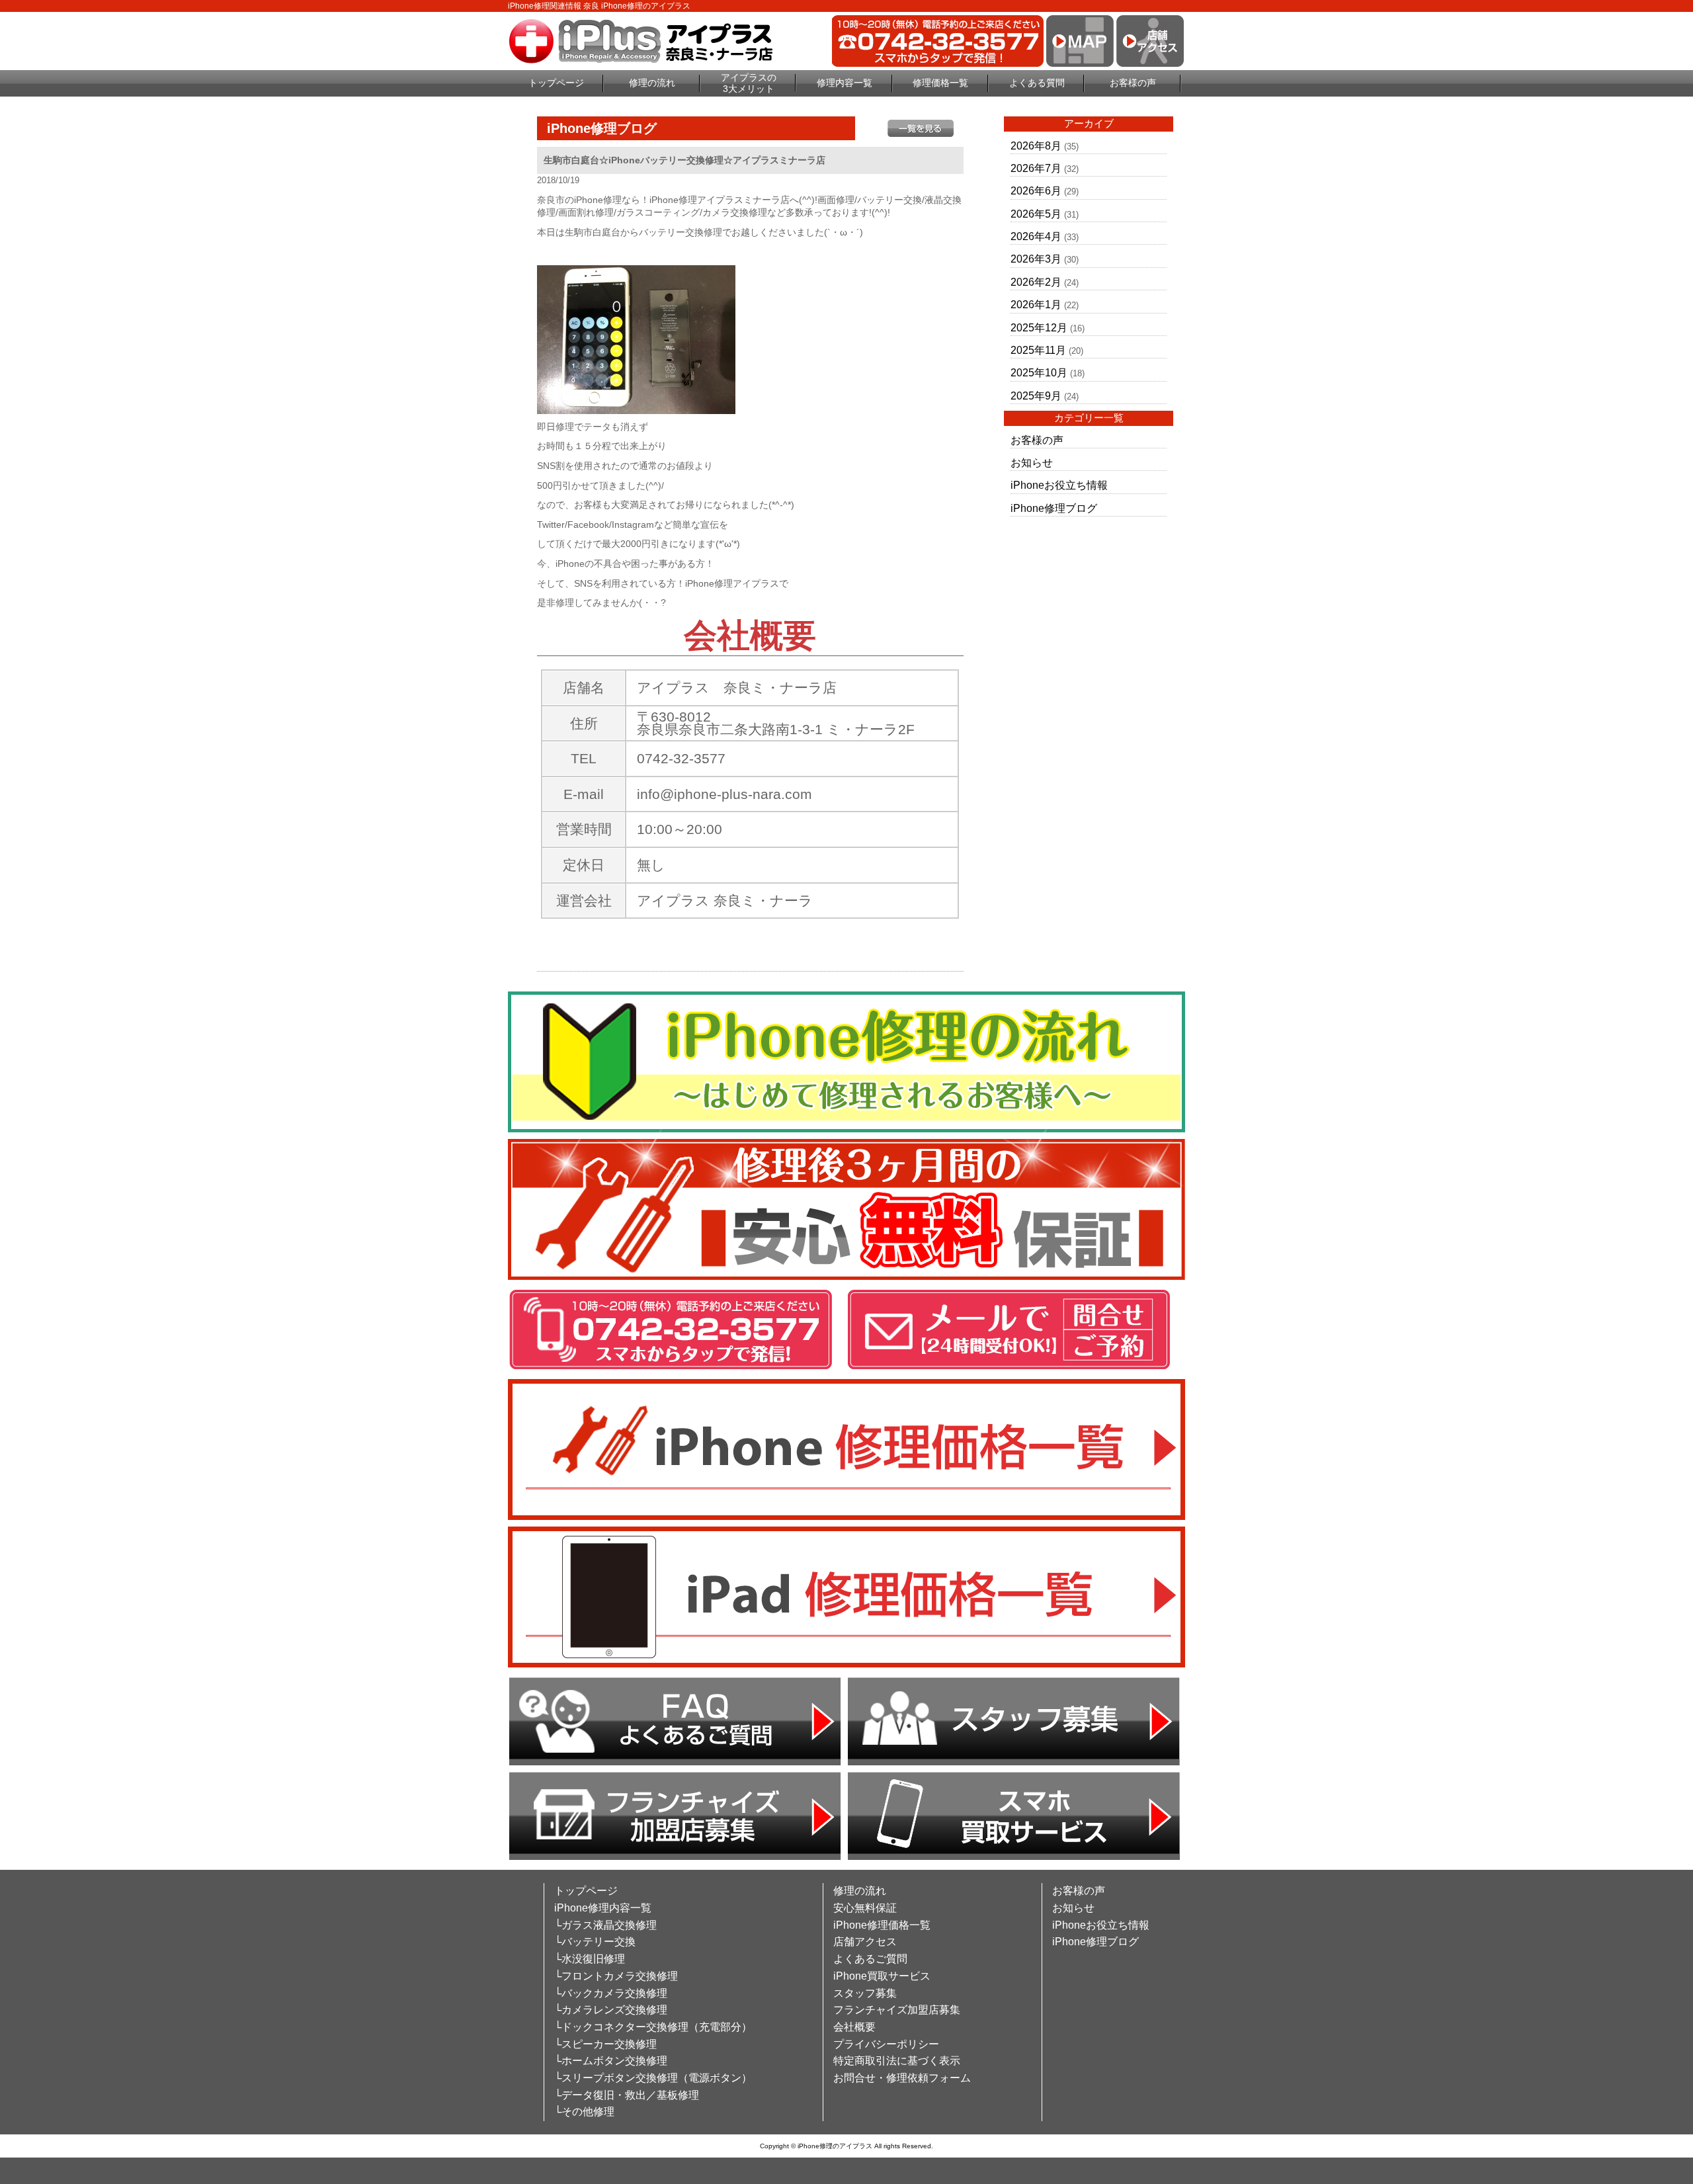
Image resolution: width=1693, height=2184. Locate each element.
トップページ (556, 83)
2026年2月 (1036, 282)
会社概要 (854, 2027)
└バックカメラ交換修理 (611, 1993)
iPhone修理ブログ (1054, 508)
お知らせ (1032, 463)
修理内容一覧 (845, 83)
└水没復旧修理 (590, 1959)
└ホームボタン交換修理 (611, 2061)
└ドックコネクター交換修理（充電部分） (653, 2027)
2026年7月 (1036, 168)
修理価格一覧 (940, 83)
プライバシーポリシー (886, 2044)
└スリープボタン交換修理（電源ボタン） (653, 2078)
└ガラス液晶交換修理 (605, 1925)
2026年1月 (1036, 305)
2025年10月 (1039, 373)
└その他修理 (584, 2112)
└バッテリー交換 (595, 1942)
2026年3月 (1036, 259)
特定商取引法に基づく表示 (897, 2061)
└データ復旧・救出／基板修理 (627, 2095)
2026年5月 (1036, 214)
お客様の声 (1133, 83)
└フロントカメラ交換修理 (616, 1976)
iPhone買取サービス (882, 1976)
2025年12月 (1039, 328)
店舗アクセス (865, 1942)
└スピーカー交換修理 (605, 2044)
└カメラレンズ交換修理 (611, 2010)
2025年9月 (1036, 396)
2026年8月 (1036, 146)
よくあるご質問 (870, 1959)
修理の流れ (652, 83)
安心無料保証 (865, 1908)
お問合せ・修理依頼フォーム (902, 2078)
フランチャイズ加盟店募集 (897, 2010)
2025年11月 (1038, 350)
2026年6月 (1036, 191)
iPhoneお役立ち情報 (1059, 485)
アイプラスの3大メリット (749, 83)
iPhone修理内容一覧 (603, 1908)
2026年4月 (1036, 236)
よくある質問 (1037, 83)
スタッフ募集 (865, 1993)
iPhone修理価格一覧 (882, 1925)
